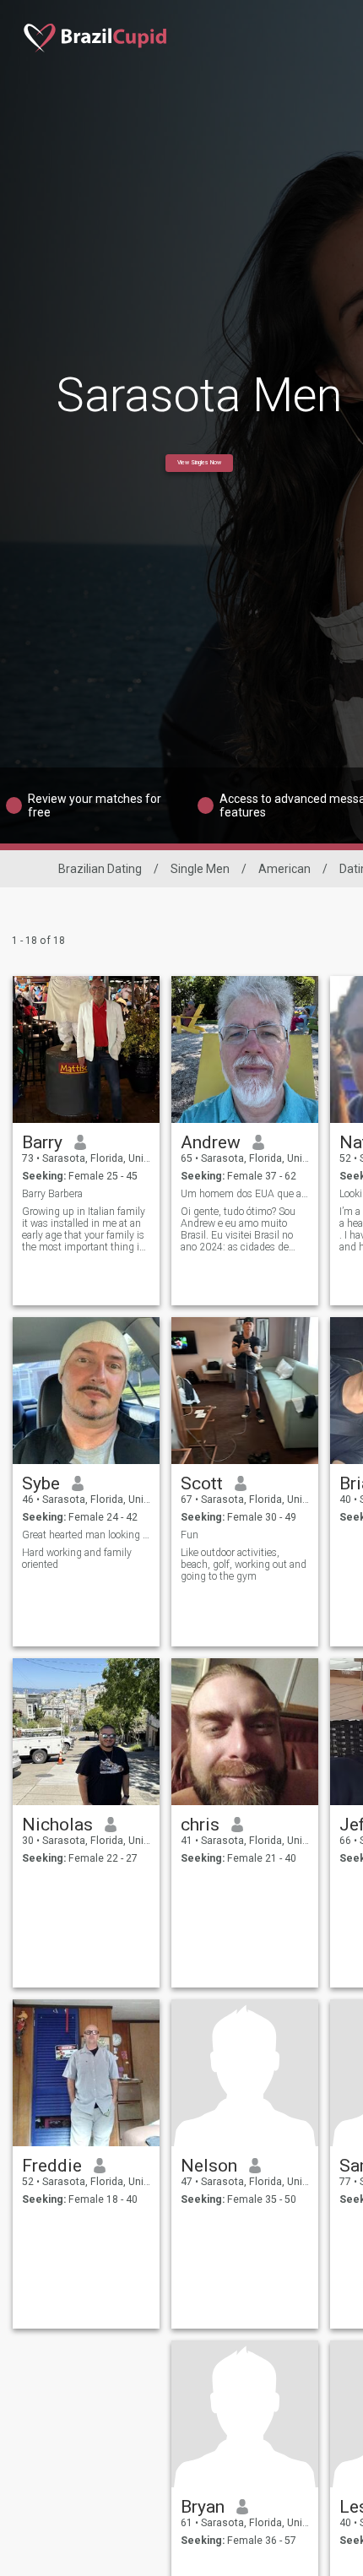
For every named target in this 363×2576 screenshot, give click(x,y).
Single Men (200, 869)
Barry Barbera (52, 1194)
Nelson (209, 2166)
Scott (202, 1483)
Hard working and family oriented (77, 1559)
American (284, 869)
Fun (190, 1535)
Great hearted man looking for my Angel (87, 1535)
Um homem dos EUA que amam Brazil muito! (245, 1194)
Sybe (41, 1483)
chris (200, 1825)
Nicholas (57, 1825)
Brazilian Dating (100, 869)
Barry (42, 1142)
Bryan (203, 2507)
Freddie (52, 2166)
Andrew (211, 1142)
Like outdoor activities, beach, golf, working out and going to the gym (244, 1565)
